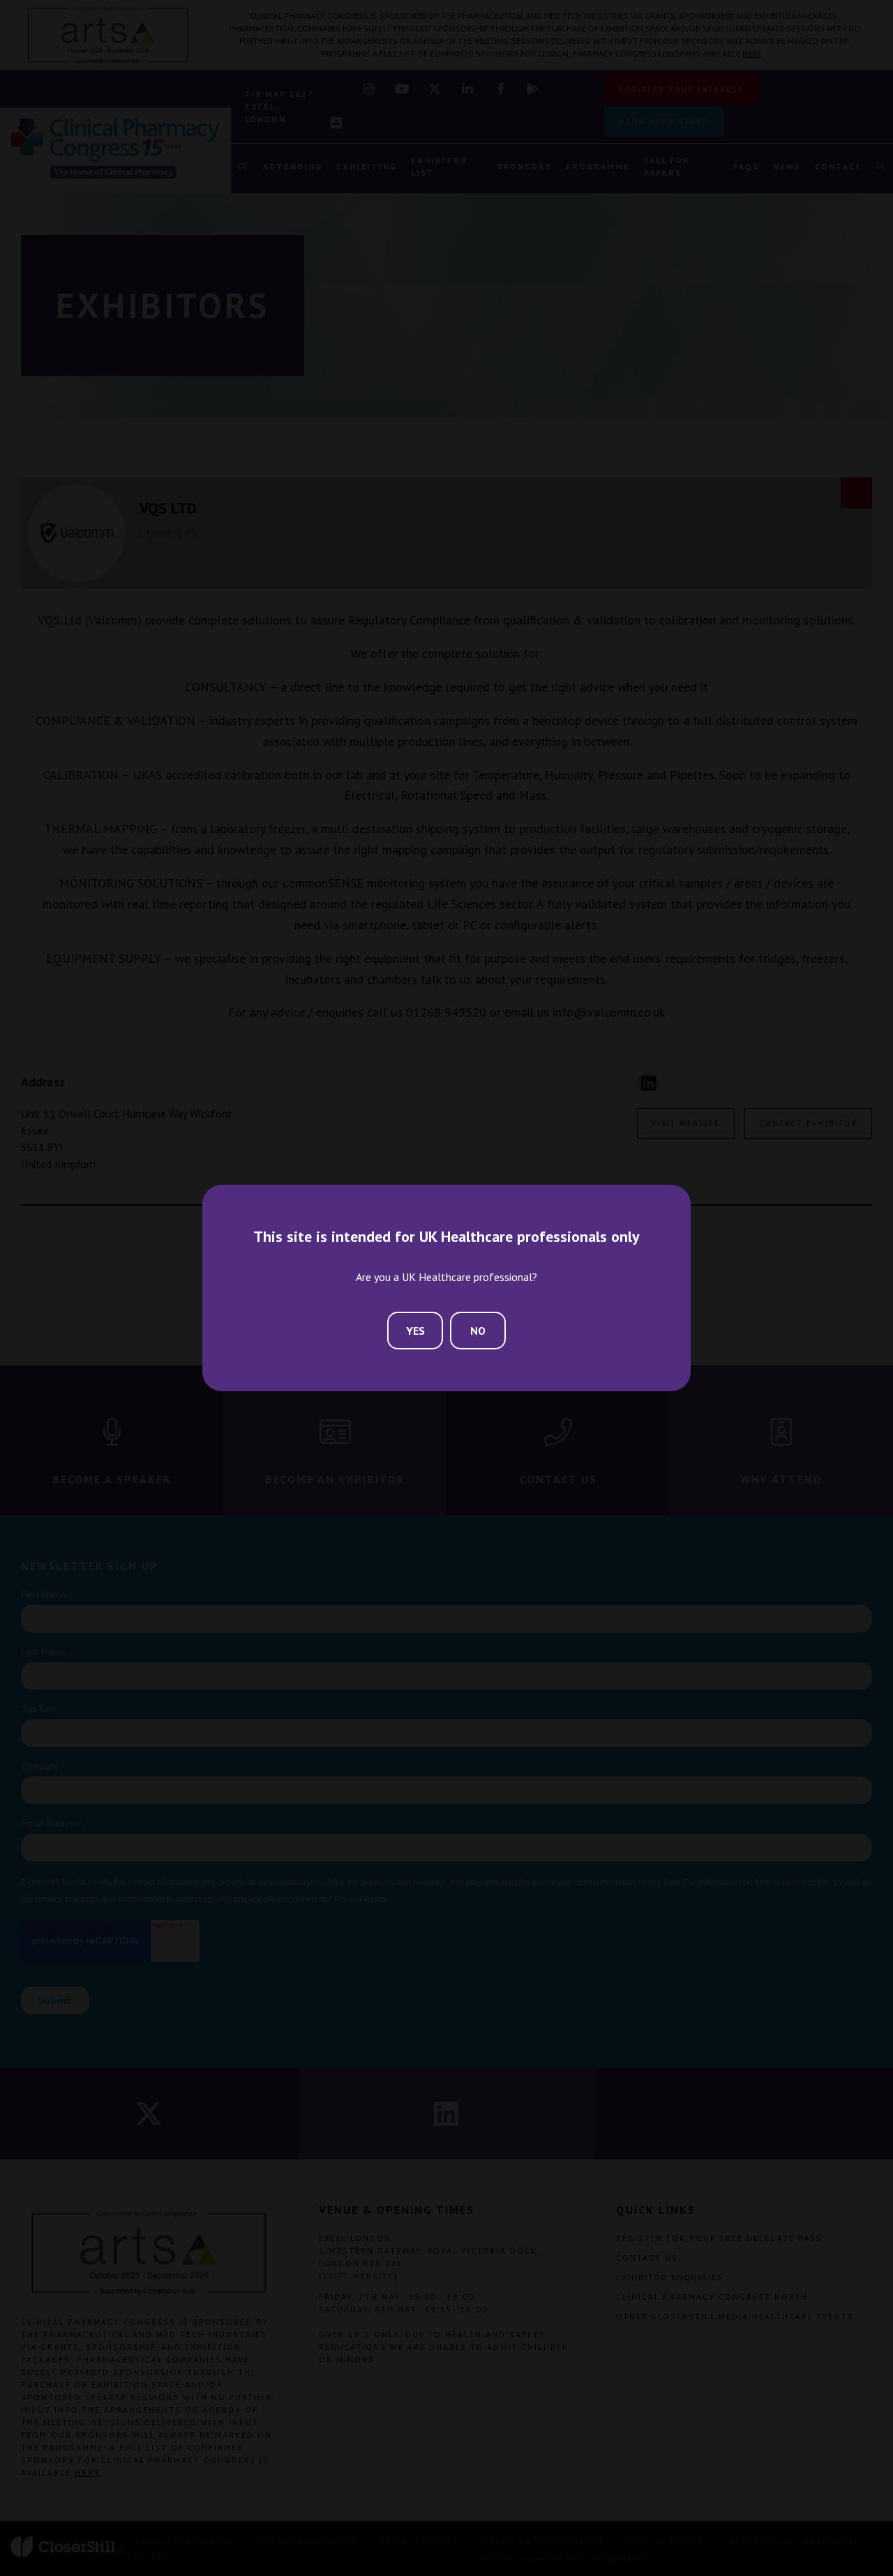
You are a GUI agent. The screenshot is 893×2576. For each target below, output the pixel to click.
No (478, 1331)
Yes (415, 1331)
